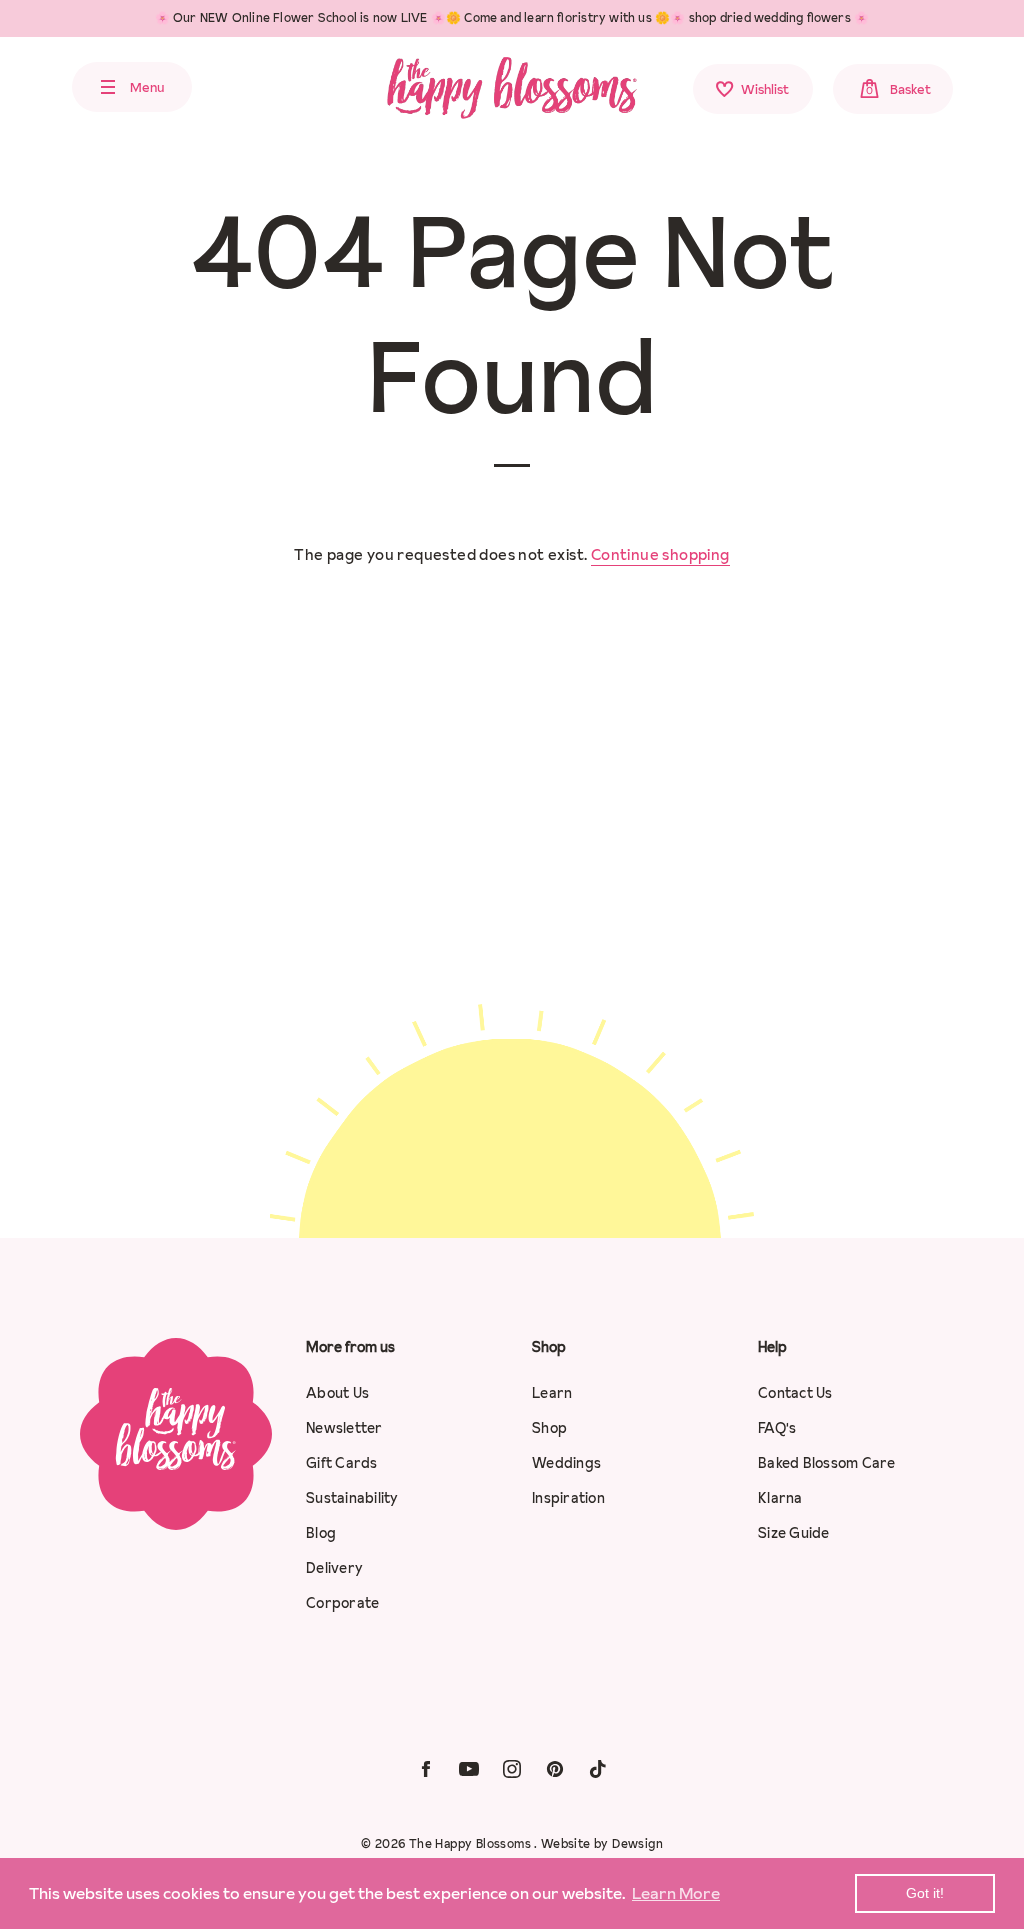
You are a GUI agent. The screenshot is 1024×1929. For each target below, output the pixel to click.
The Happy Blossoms (472, 1843)
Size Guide (794, 1533)
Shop (549, 1428)
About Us (337, 1393)
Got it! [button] (925, 1893)
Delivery (334, 1568)
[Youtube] (469, 1767)
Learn (552, 1393)
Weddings (566, 1463)
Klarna (780, 1498)
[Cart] (991, 91)
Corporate (342, 1603)
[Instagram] (512, 1767)
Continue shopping (660, 554)
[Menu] (35, 87)
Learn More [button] (676, 1893)
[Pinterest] (555, 1767)
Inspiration (568, 1498)
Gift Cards (342, 1463)
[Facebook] (426, 1767)
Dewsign (637, 1843)
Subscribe (632, 1147)
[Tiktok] (598, 1767)
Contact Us (795, 1393)
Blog (321, 1533)
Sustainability (352, 1498)
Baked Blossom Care (827, 1463)
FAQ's (777, 1428)
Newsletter (344, 1428)
